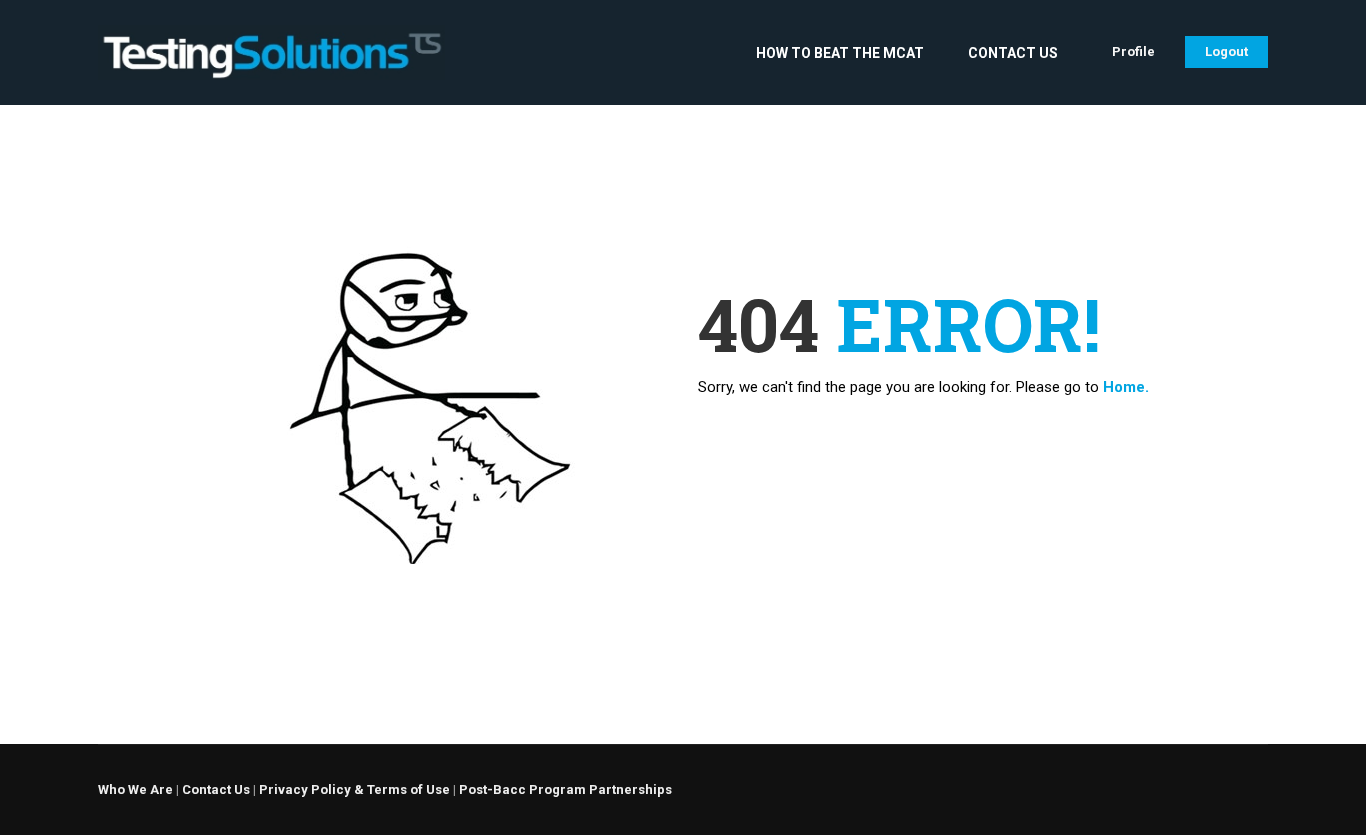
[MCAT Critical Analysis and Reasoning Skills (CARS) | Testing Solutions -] (271, 62)
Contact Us (1013, 53)
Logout (1226, 51)
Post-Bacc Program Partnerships (565, 789)
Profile (1133, 51)
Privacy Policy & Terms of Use (354, 789)
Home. (1126, 387)
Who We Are (135, 789)
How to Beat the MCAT (840, 53)
